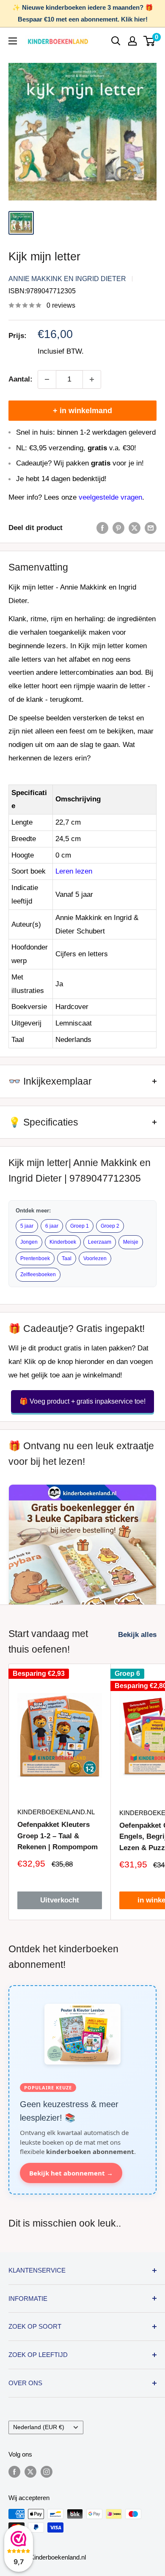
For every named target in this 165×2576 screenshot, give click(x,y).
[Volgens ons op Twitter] (30, 2472)
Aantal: (21, 379)
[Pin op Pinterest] (118, 528)
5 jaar (27, 1226)
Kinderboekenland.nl (56, 1812)
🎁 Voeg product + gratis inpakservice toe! (82, 1401)
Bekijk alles (137, 1635)
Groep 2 (110, 1226)
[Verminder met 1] (47, 379)
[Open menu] (13, 41)
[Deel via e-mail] (151, 528)
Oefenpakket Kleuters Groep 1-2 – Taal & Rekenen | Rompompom (58, 1836)
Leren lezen (74, 871)
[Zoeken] (116, 41)
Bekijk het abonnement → (71, 2173)
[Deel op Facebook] (102, 528)
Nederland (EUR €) (39, 2427)
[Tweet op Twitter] (135, 528)
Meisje (131, 1242)
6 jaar (52, 1226)
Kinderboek (63, 1242)
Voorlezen (95, 1258)
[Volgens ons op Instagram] (47, 2472)
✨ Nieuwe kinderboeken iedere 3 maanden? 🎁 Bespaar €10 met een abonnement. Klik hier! (83, 13)
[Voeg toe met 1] (92, 379)
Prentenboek (35, 1258)
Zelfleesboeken (38, 1274)
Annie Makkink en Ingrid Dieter (67, 279)
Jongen (29, 1242)
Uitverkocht (60, 1900)
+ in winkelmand (82, 411)
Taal (67, 1258)
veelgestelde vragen (110, 497)
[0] (150, 41)
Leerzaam (100, 1242)
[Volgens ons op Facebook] (14, 2472)
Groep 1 (80, 1226)
